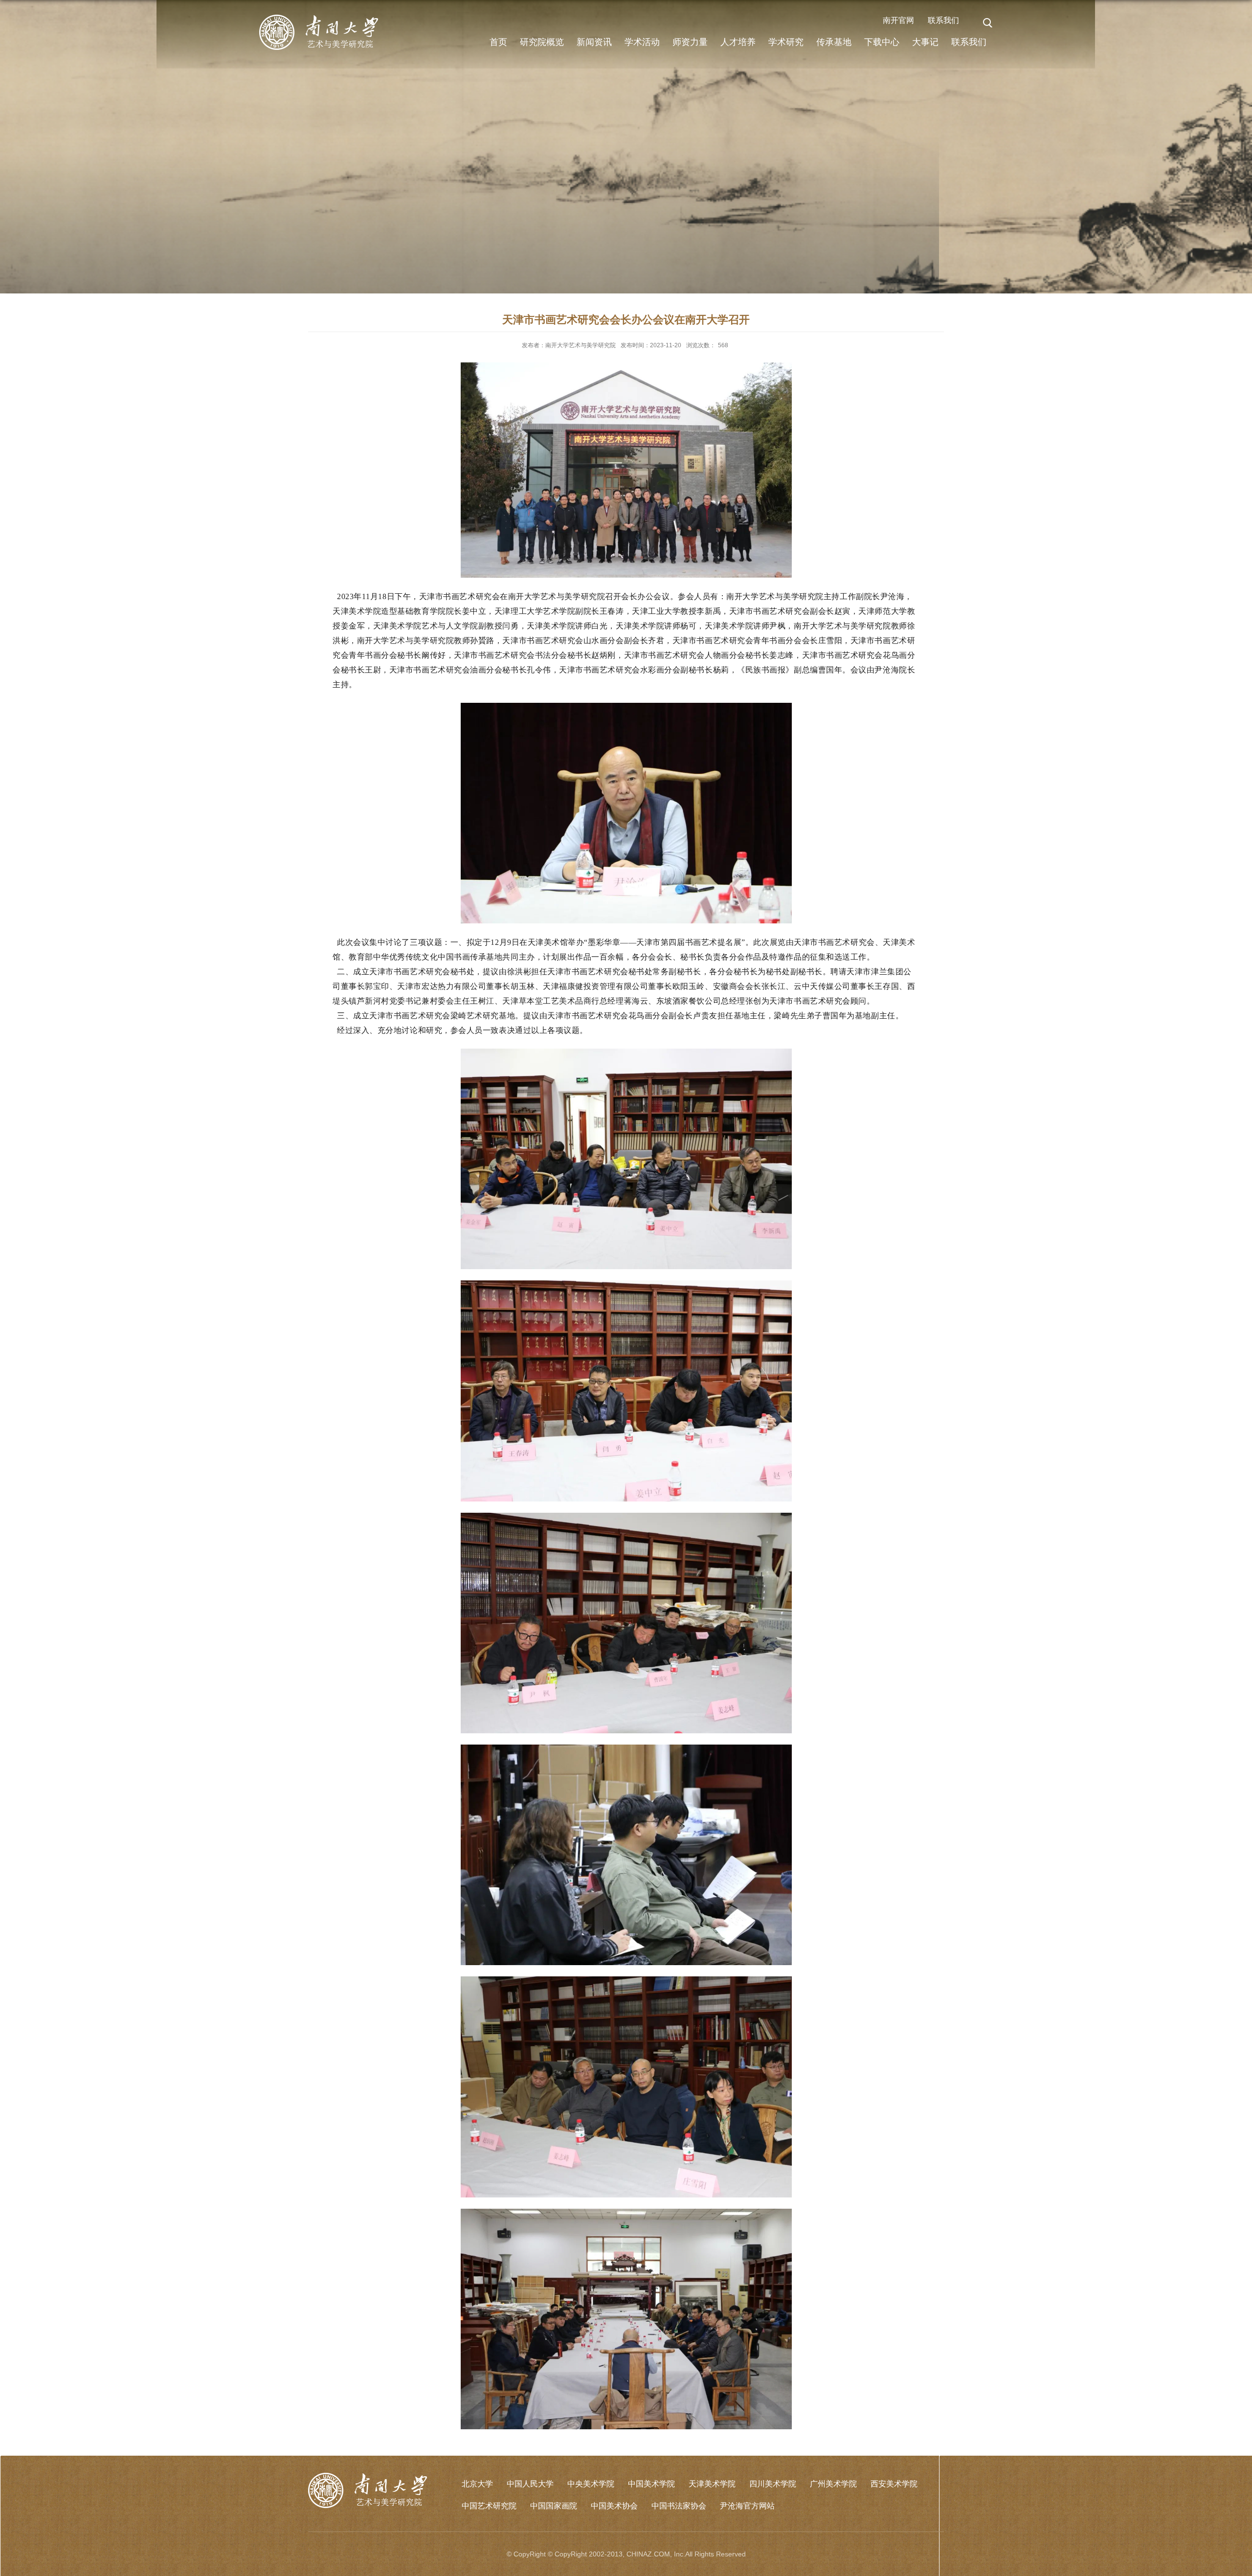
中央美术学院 (591, 2484)
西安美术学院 (894, 2484)
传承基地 (834, 42)
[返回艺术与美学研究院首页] (319, 19)
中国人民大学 (530, 2484)
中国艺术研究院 (489, 2506)
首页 (498, 42)
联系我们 (943, 20)
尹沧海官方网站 (747, 2506)
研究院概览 (542, 42)
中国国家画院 (554, 2506)
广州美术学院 (833, 2484)
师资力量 (690, 42)
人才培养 (738, 42)
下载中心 (882, 42)
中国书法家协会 (679, 2506)
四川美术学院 (773, 2484)
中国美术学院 (651, 2484)
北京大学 (477, 2484)
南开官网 (898, 20)
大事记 (925, 42)
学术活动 (642, 42)
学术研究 (786, 42)
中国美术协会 (614, 2506)
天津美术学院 (712, 2484)
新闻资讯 (594, 42)
